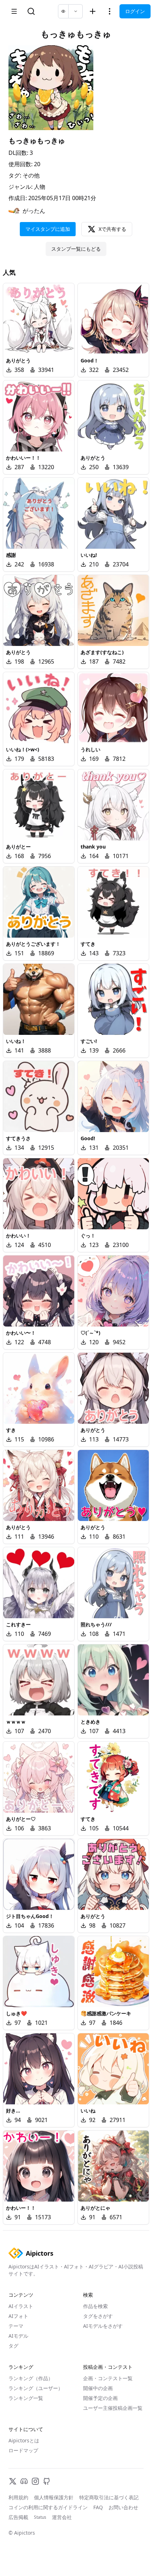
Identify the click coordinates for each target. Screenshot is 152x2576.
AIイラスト (21, 2306)
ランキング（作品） (31, 2378)
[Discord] (24, 2481)
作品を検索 (95, 2306)
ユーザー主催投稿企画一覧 (113, 2408)
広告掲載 (18, 2517)
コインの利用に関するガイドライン (48, 2507)
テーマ (16, 2326)
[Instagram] (35, 2481)
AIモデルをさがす (103, 2326)
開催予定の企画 (100, 2398)
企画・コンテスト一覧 (108, 2378)
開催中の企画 (98, 2388)
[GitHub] (47, 2481)
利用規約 (18, 2497)
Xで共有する (112, 229)
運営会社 (62, 2517)
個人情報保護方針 (54, 2497)
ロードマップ (23, 2450)
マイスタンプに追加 (48, 229)
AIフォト (18, 2316)
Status (40, 2517)
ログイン (135, 11)
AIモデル (18, 2336)
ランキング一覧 (26, 2398)
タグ (13, 2346)
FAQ (98, 2507)
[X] (13, 2481)
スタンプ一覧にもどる (76, 249)
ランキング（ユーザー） (36, 2388)
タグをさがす (98, 2316)
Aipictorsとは (24, 2440)
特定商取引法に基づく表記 (109, 2497)
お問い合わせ (123, 2507)
